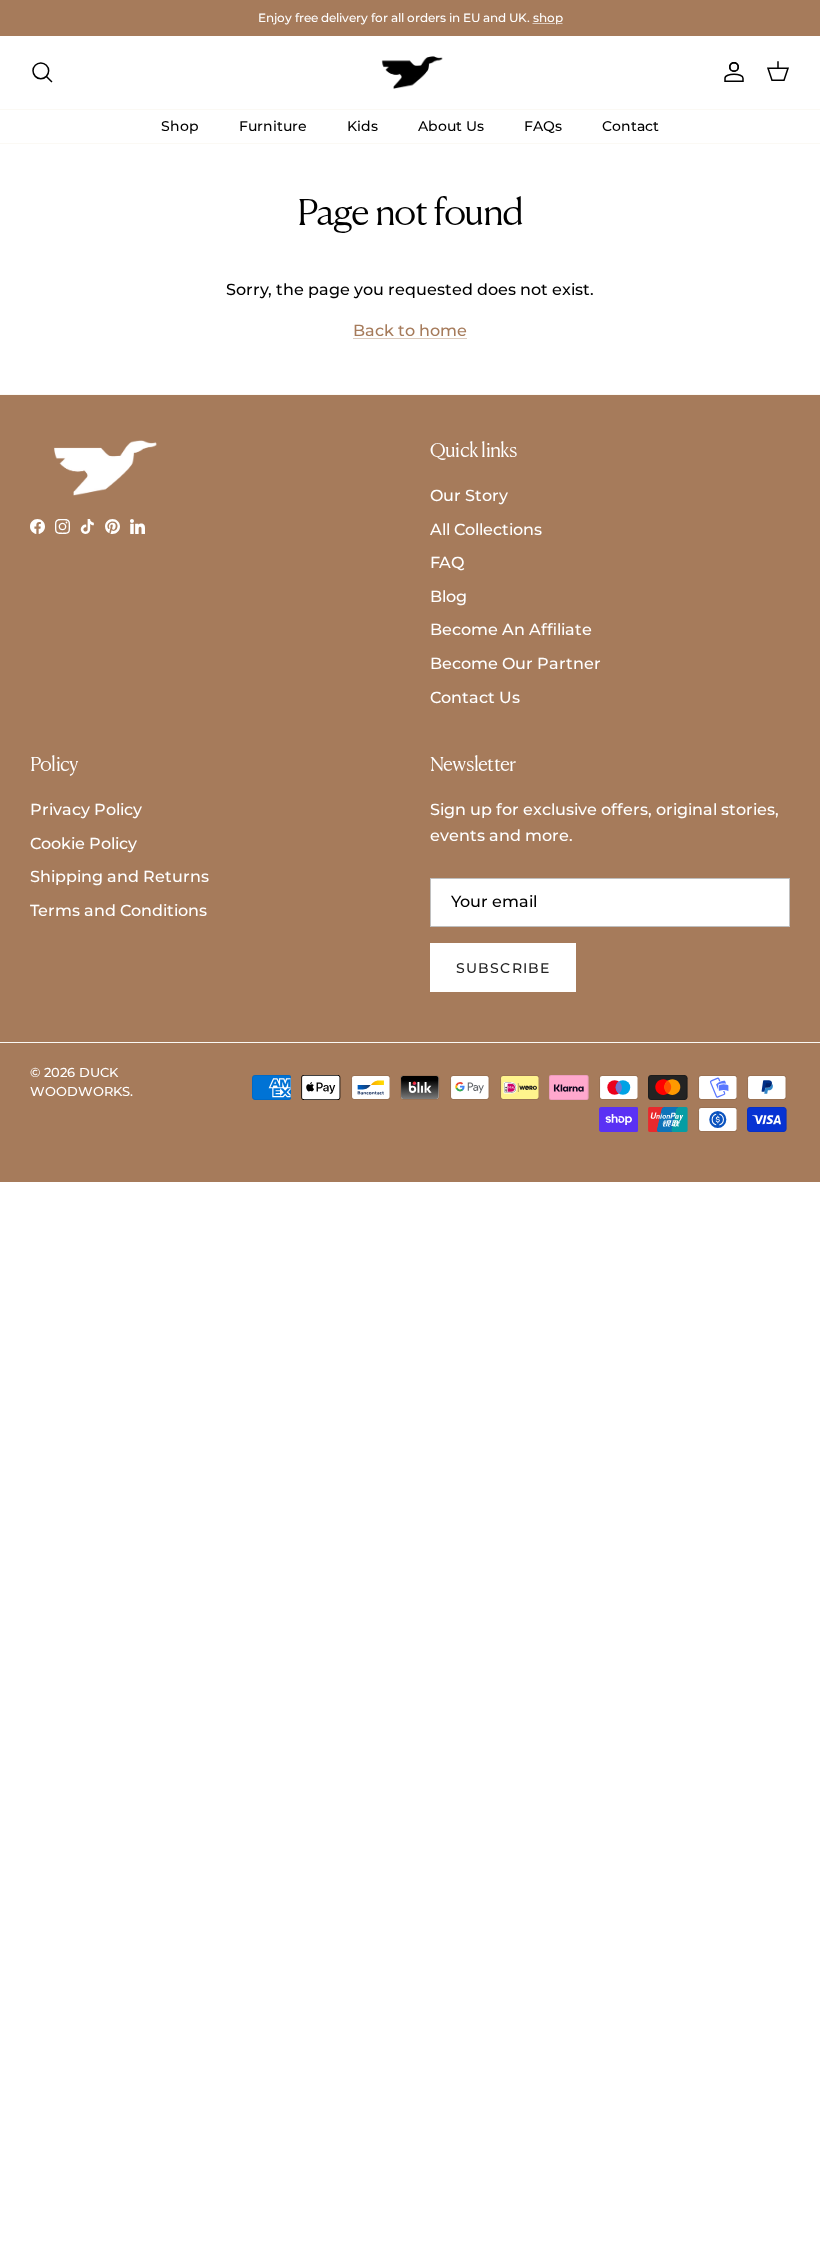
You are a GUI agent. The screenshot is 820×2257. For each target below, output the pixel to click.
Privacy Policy (86, 809)
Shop (180, 126)
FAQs (543, 126)
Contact (630, 126)
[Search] (42, 72)
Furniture (273, 126)
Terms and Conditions (118, 910)
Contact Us (475, 697)
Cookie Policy (83, 843)
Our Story (469, 495)
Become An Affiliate (511, 629)
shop (548, 17)
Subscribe (503, 968)
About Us (451, 126)
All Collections (486, 529)
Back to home (410, 330)
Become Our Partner (515, 663)
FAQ (447, 562)
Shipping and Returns (119, 876)
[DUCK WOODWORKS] (410, 72)
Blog (448, 596)
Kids (362, 126)
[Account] (730, 72)
